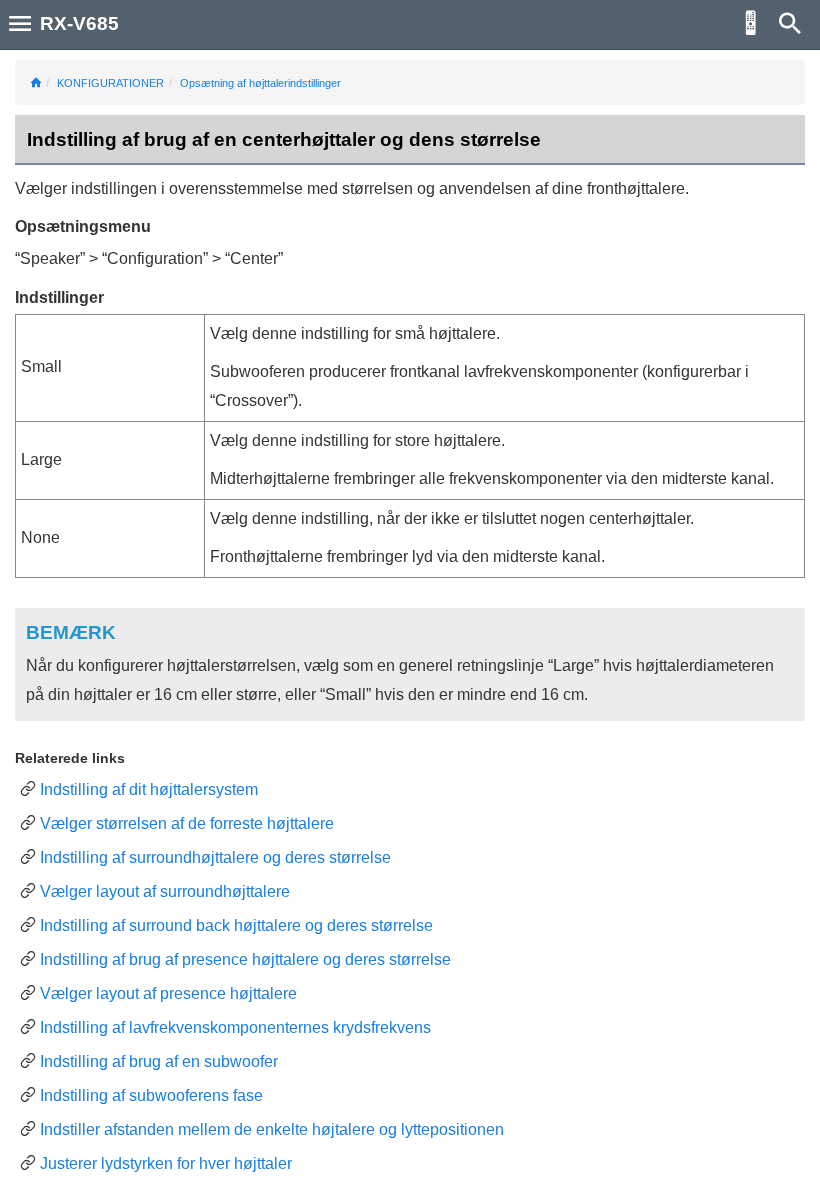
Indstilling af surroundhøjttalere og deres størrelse (215, 857)
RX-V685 (79, 23)
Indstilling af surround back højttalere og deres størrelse (236, 925)
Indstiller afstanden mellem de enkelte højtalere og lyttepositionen (272, 1129)
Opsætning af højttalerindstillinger (260, 83)
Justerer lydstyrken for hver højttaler (166, 1163)
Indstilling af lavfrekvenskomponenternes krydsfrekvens (235, 1027)
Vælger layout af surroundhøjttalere (165, 891)
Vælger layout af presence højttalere (168, 993)
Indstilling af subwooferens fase (151, 1095)
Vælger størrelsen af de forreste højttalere (187, 823)
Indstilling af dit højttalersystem (149, 789)
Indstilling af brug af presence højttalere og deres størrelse (245, 959)
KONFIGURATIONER (110, 83)
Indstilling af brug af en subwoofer (159, 1061)
